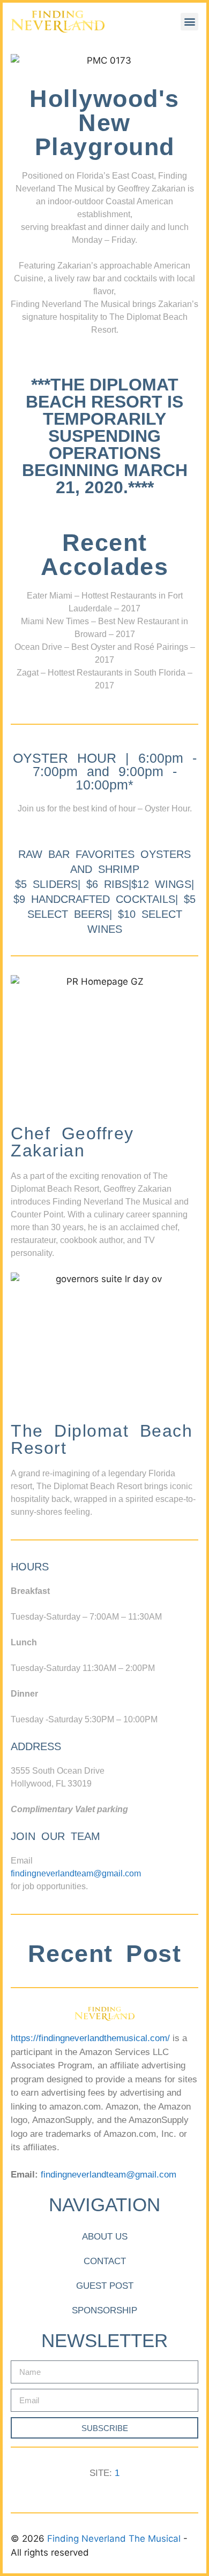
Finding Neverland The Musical (115, 2539)
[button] (189, 22)
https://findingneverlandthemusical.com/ (90, 2038)
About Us (105, 2237)
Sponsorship (104, 2310)
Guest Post (105, 2286)
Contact (105, 2261)
